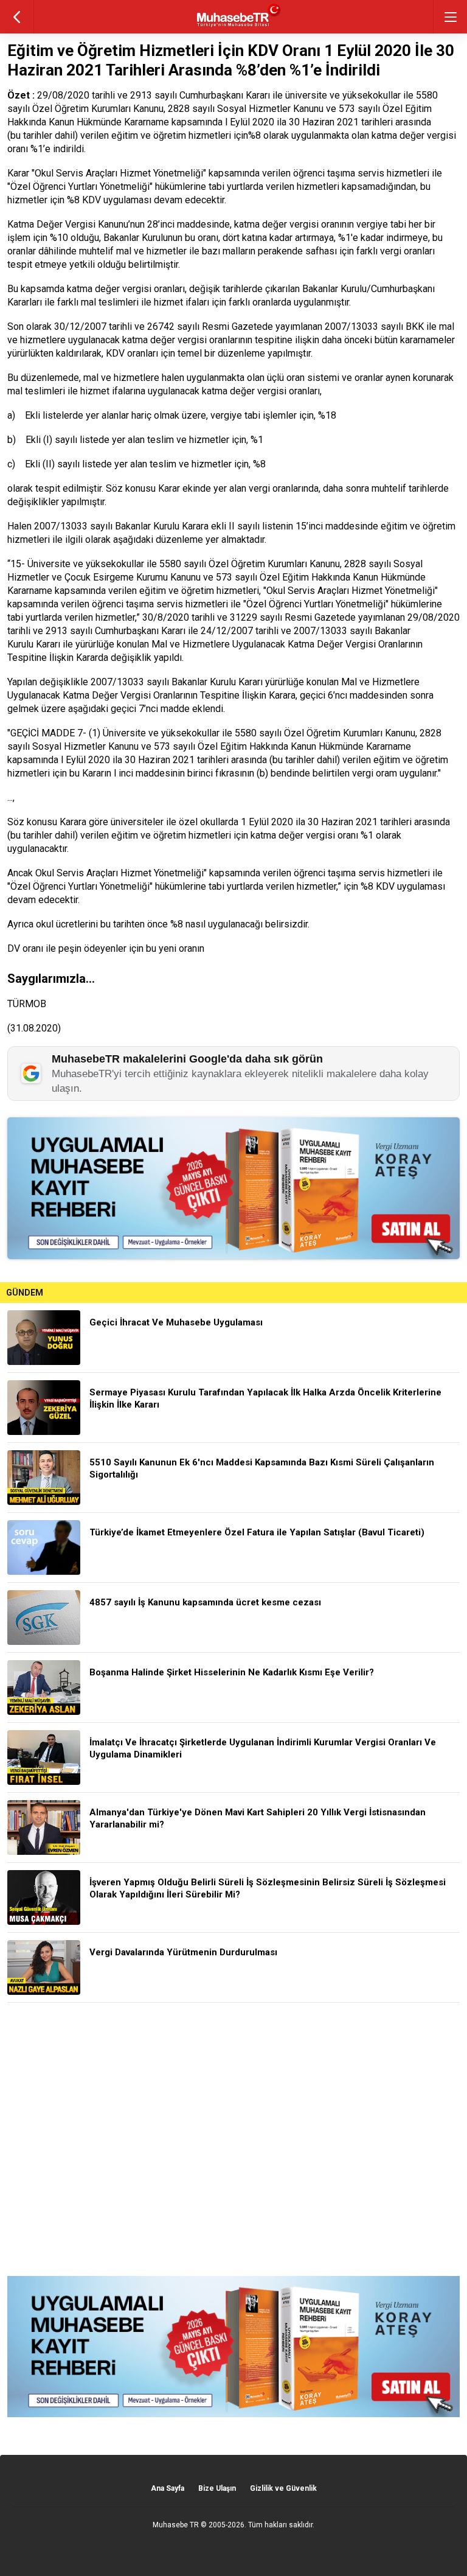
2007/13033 (351, 326)
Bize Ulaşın (217, 2488)
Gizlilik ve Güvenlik (283, 2488)
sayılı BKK (403, 326)
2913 (57, 631)
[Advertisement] (233, 2139)
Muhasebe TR (176, 2525)
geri (17, 17)
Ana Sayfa (168, 2488)
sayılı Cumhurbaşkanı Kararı (129, 631)
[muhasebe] (234, 27)
